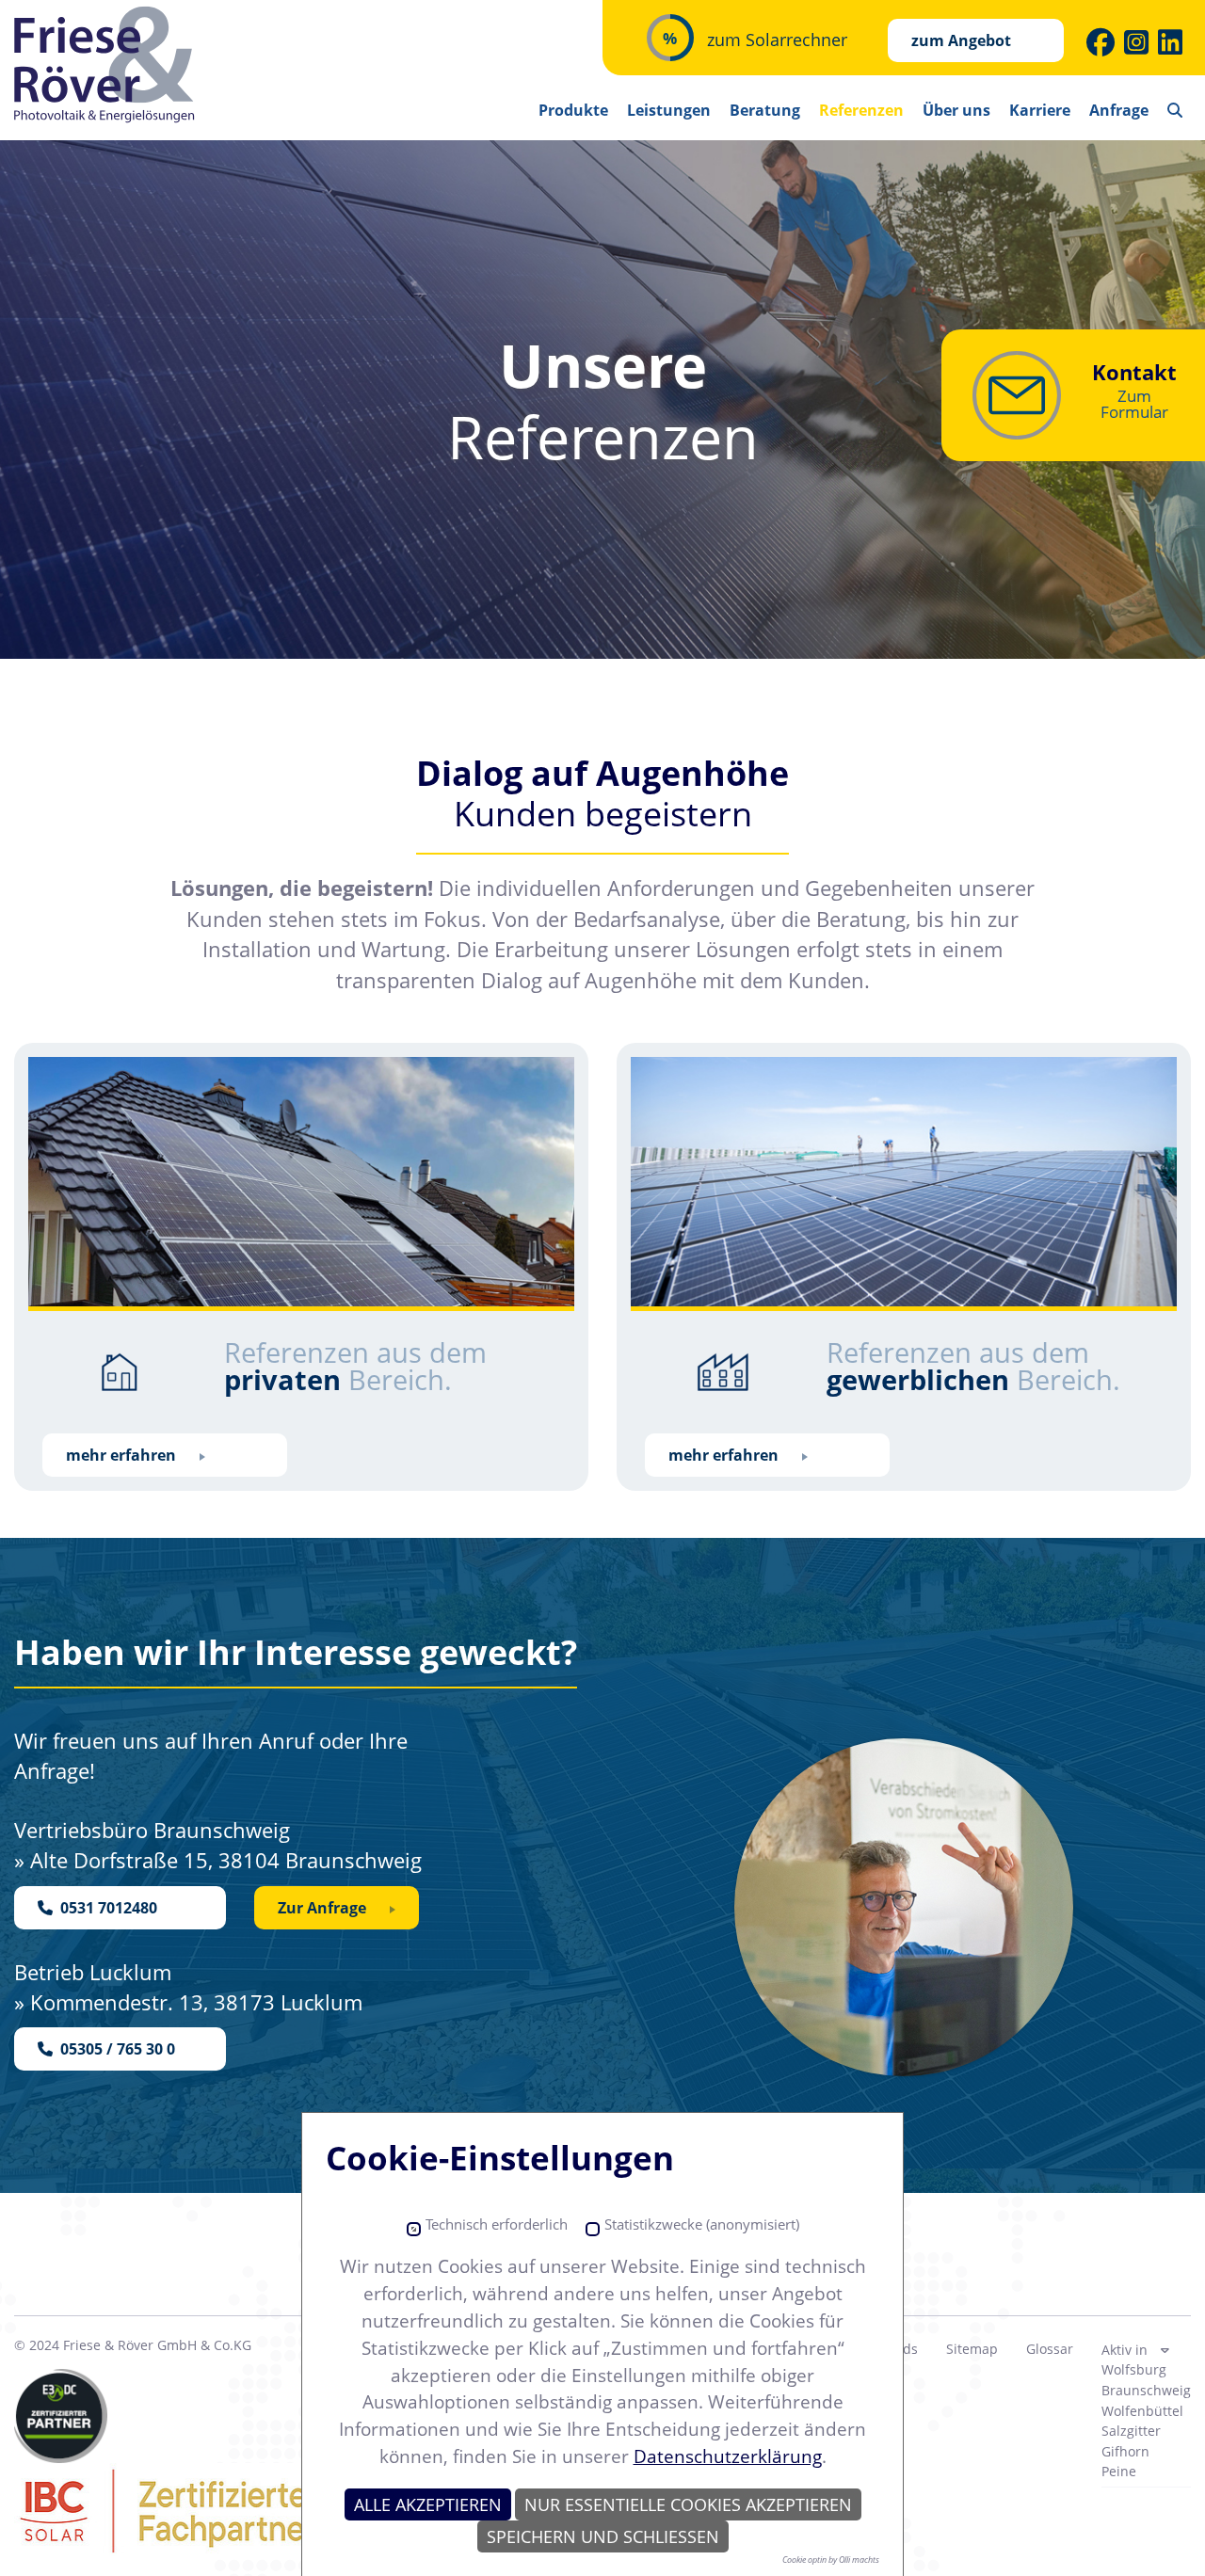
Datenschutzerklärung (728, 2456)
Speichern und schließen (603, 2536)
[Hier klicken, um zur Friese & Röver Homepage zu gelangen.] (106, 65)
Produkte (573, 110)
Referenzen (861, 110)
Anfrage (1119, 110)
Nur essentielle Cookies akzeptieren (688, 2504)
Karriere (1040, 110)
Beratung (765, 110)
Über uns (956, 110)
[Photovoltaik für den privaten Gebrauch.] (301, 1184)
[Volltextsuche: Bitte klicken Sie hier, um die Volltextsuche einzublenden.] (1175, 104)
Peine (1119, 2471)
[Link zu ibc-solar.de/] (210, 2510)
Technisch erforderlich (497, 2224)
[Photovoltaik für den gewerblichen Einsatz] (904, 1184)
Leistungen (669, 110)
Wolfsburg (1134, 2369)
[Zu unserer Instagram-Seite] (1136, 42)
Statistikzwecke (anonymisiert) (702, 2224)
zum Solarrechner (777, 40)
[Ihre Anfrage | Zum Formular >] (1017, 395)
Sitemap (972, 2349)
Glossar (1050, 2349)
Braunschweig (1146, 2390)
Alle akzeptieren (428, 2504)
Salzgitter (1131, 2431)
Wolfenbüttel (1142, 2411)
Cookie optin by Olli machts (831, 2560)
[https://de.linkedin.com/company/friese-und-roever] (1170, 42)
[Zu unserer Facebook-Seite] (1101, 42)
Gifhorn (1125, 2451)
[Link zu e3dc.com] (61, 2416)
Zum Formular (1134, 404)
